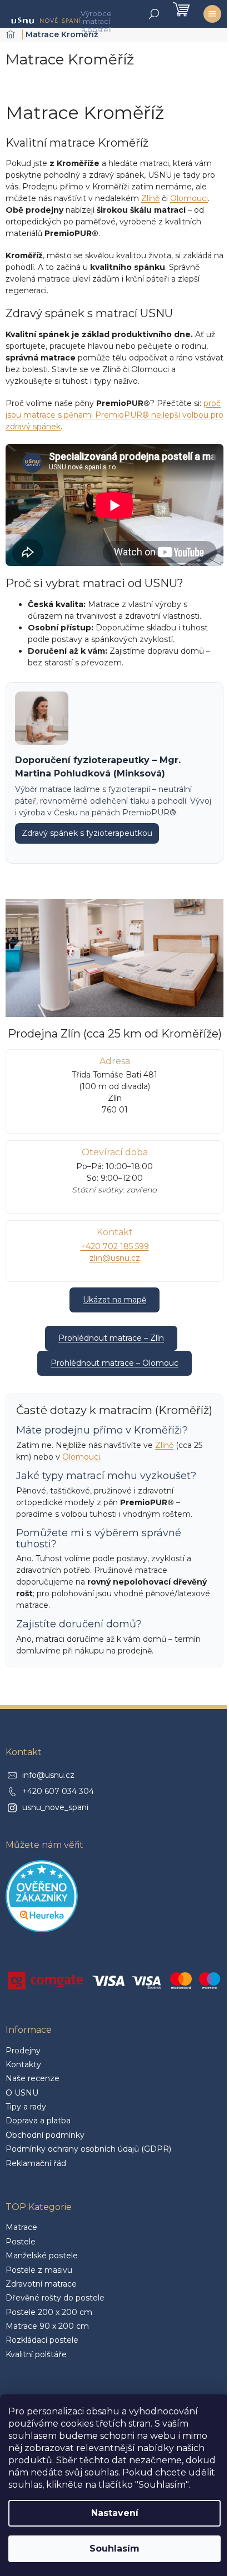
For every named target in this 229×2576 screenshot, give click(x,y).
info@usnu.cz (48, 1775)
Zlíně (150, 198)
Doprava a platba (38, 2121)
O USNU (22, 2093)
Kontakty (23, 2064)
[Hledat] (154, 14)
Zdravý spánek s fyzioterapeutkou (87, 833)
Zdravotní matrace (41, 2284)
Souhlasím (114, 2549)
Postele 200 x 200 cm (49, 2312)
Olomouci (189, 198)
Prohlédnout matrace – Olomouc (114, 1363)
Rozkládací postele (42, 2340)
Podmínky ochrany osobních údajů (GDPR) (88, 2149)
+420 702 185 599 (115, 1246)
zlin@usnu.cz (115, 1258)
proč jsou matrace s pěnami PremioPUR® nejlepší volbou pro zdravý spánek (114, 415)
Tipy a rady (26, 2107)
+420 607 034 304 (58, 1791)
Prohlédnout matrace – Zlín (111, 1338)
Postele (21, 2242)
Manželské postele (42, 2256)
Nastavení (115, 2513)
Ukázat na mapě (114, 1300)
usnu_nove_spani (55, 1807)
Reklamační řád (36, 2163)
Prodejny (23, 2051)
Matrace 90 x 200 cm (47, 2326)
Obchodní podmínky (45, 2135)
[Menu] (212, 14)
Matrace (21, 2227)
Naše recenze (33, 2078)
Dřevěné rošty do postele (55, 2298)
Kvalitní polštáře (36, 2354)
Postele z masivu (39, 2270)
